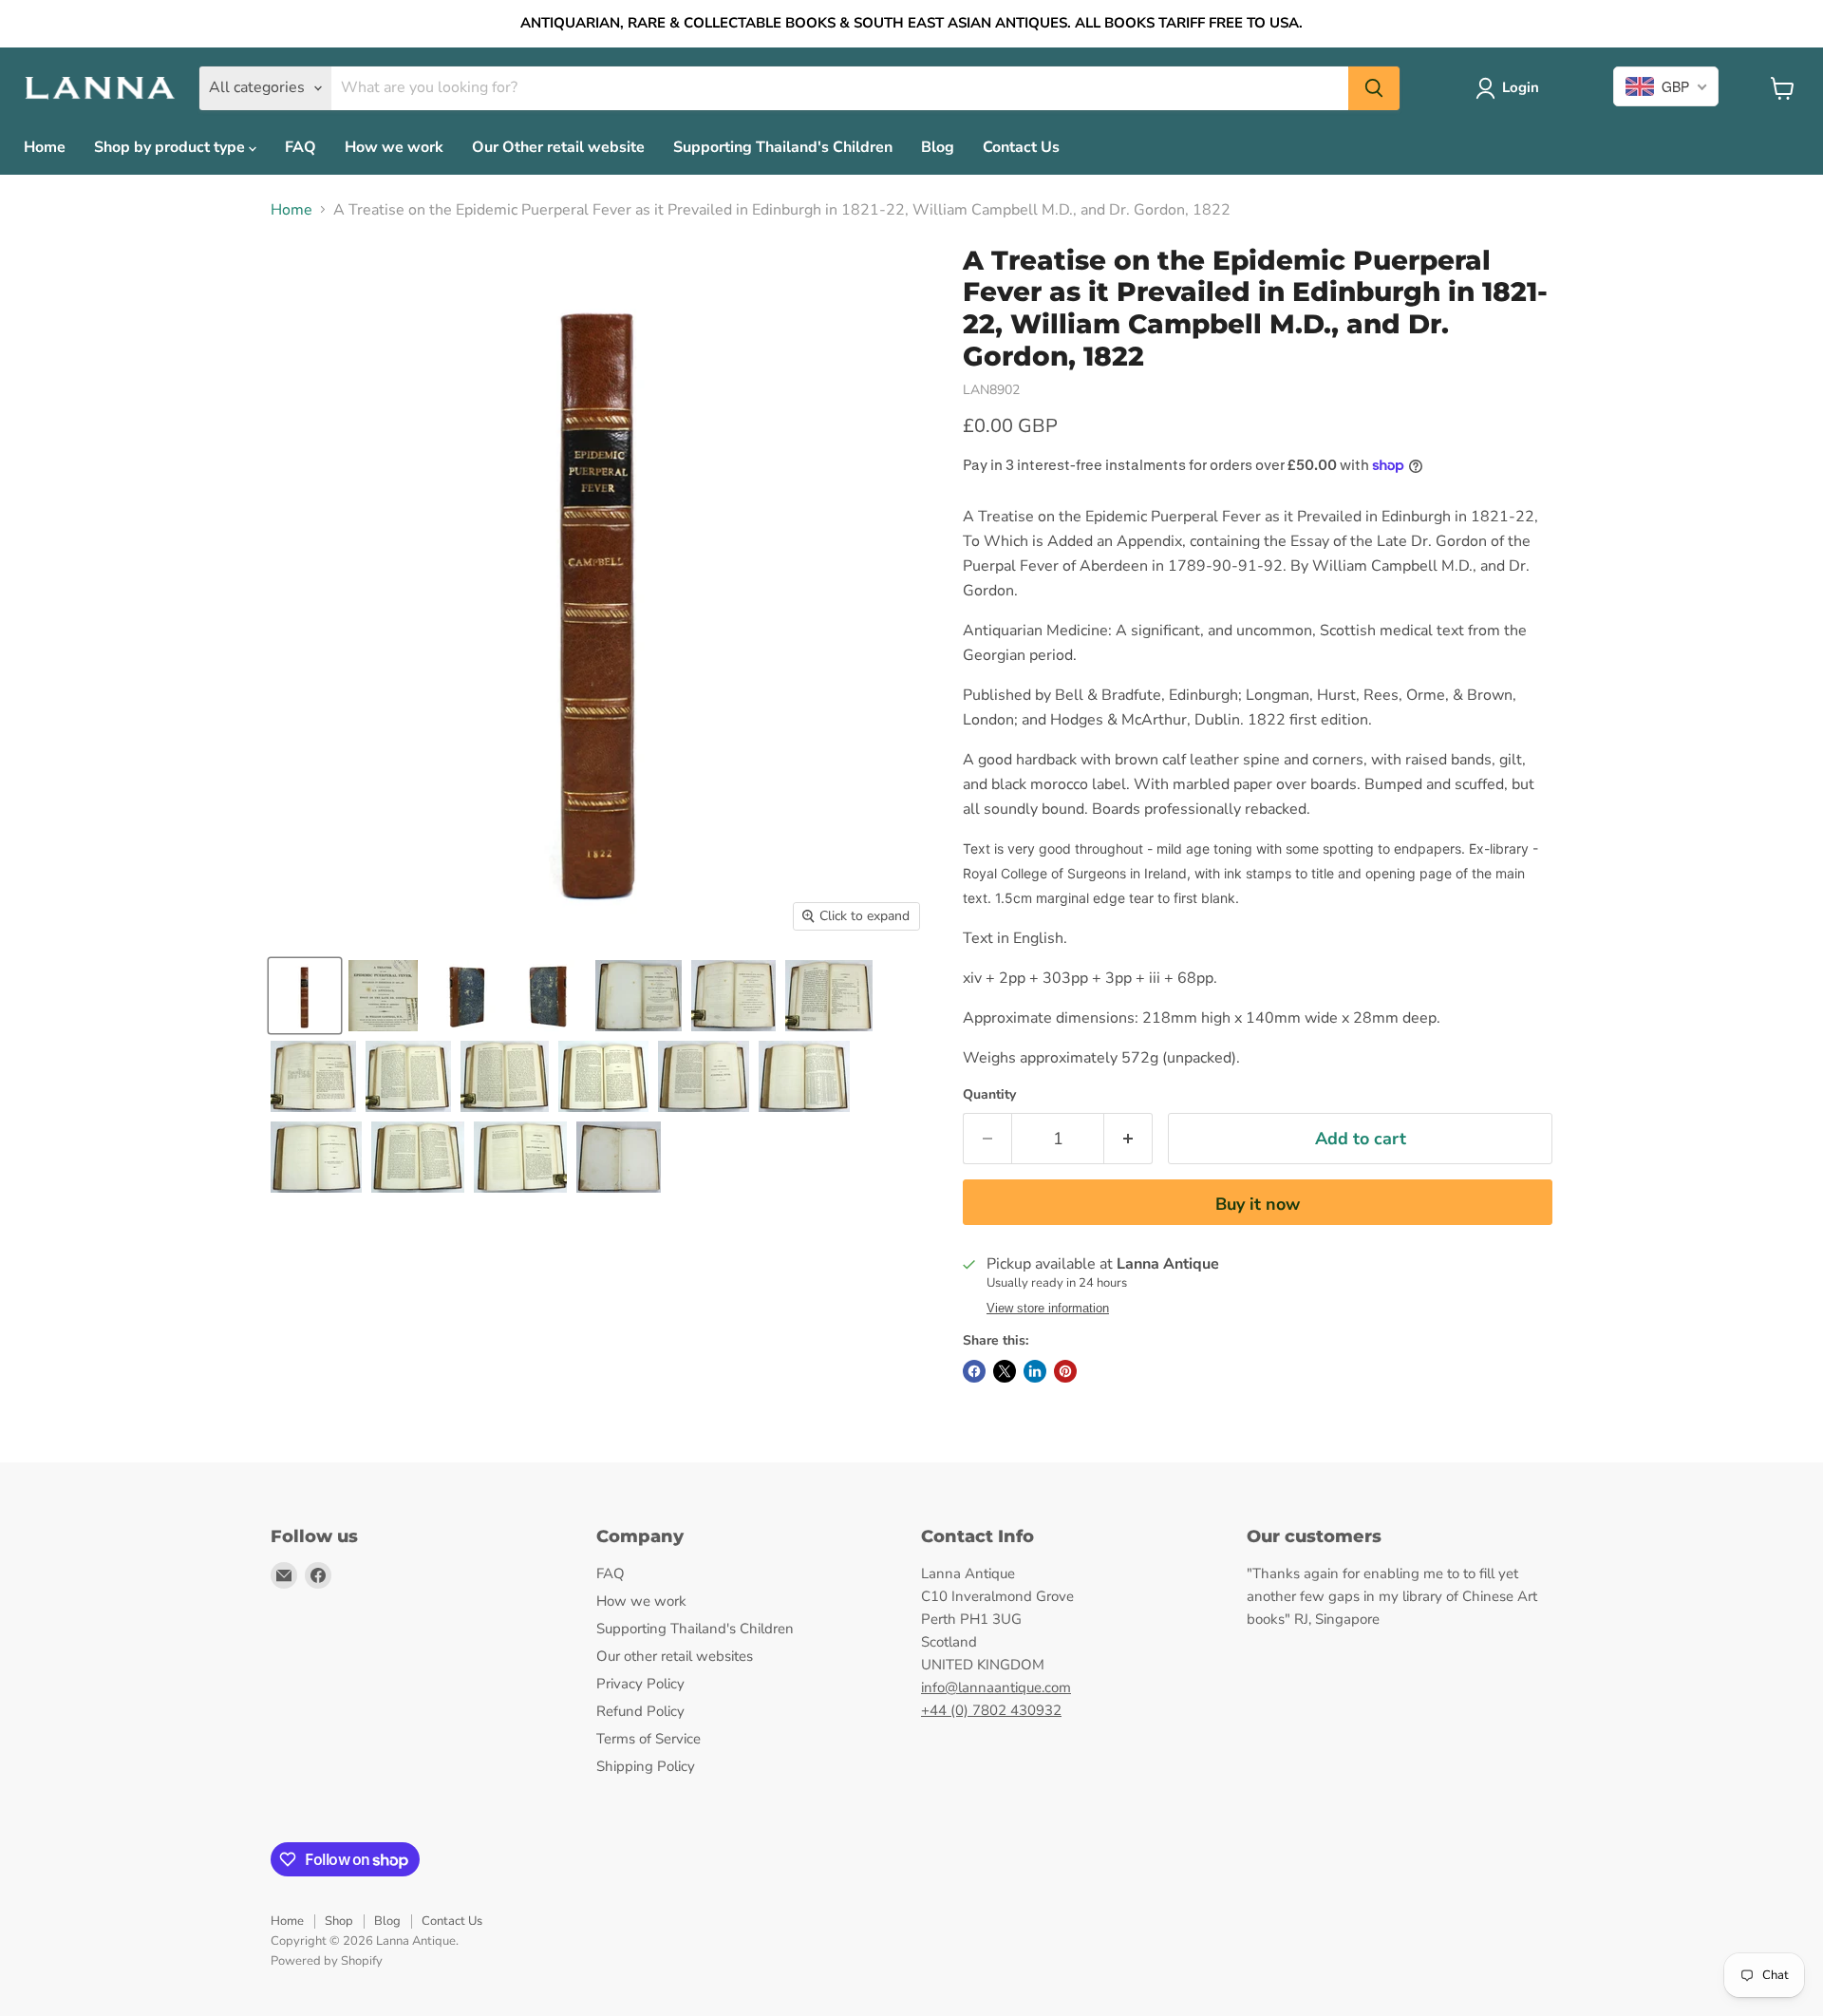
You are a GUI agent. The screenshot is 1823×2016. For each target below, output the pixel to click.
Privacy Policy (640, 1684)
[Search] (1374, 88)
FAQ (301, 147)
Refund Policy (640, 1711)
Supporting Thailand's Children (783, 147)
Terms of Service (648, 1739)
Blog (938, 147)
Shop (339, 1921)
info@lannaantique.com (996, 1687)
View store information (1048, 1309)
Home (45, 147)
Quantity (989, 1095)
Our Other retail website (558, 147)
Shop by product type (171, 147)
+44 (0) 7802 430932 (991, 1710)
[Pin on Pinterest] (1065, 1371)
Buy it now (1258, 1204)
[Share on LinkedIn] (1035, 1371)
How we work (394, 147)
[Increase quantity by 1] (1128, 1139)
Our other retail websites (675, 1656)
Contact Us (1021, 147)
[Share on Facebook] (974, 1371)
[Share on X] (1005, 1371)
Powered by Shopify (327, 1961)
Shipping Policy (646, 1766)
